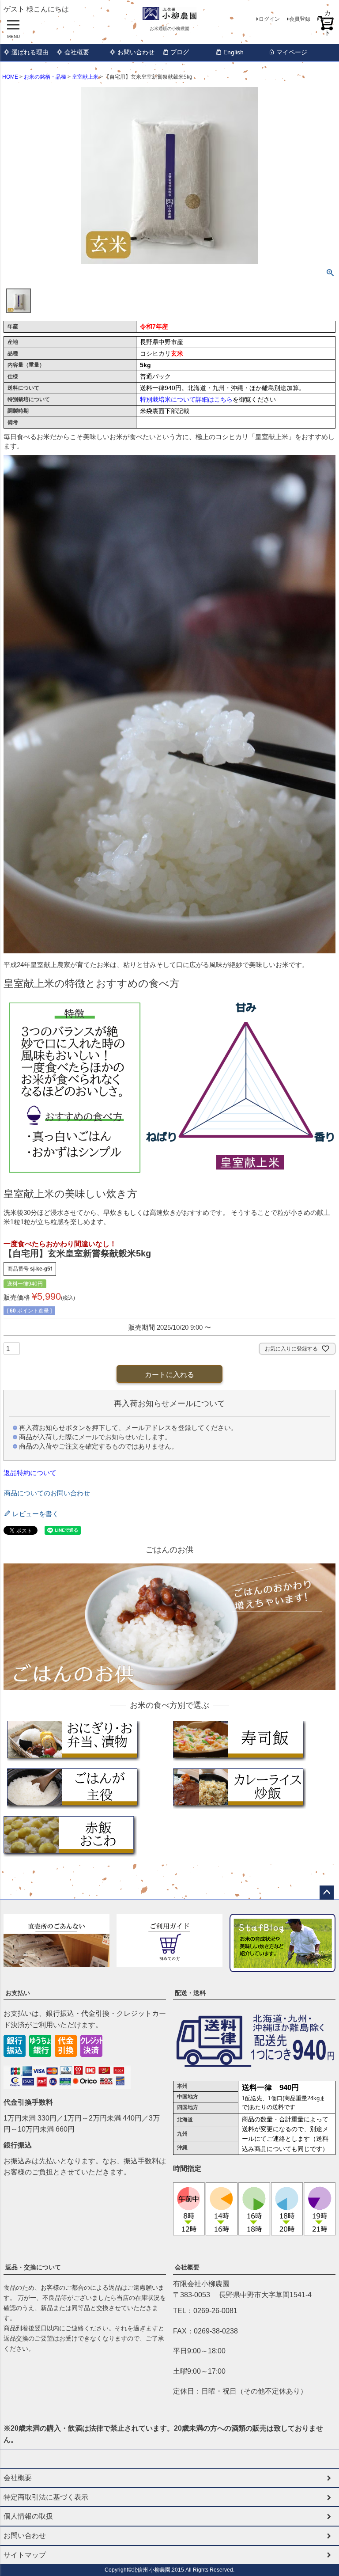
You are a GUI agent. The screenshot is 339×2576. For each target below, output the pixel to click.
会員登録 (300, 19)
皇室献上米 (85, 77)
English (234, 52)
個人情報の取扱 (28, 2516)
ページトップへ (327, 1893)
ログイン (269, 19)
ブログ (180, 52)
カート (328, 19)
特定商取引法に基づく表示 (46, 2497)
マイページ (292, 52)
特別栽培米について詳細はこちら (186, 399)
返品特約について (30, 1473)
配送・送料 (190, 1993)
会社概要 (77, 52)
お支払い (18, 1993)
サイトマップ (25, 2555)
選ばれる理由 (30, 52)
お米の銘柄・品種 (45, 77)
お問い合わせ (136, 52)
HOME (10, 77)
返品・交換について (33, 2267)
